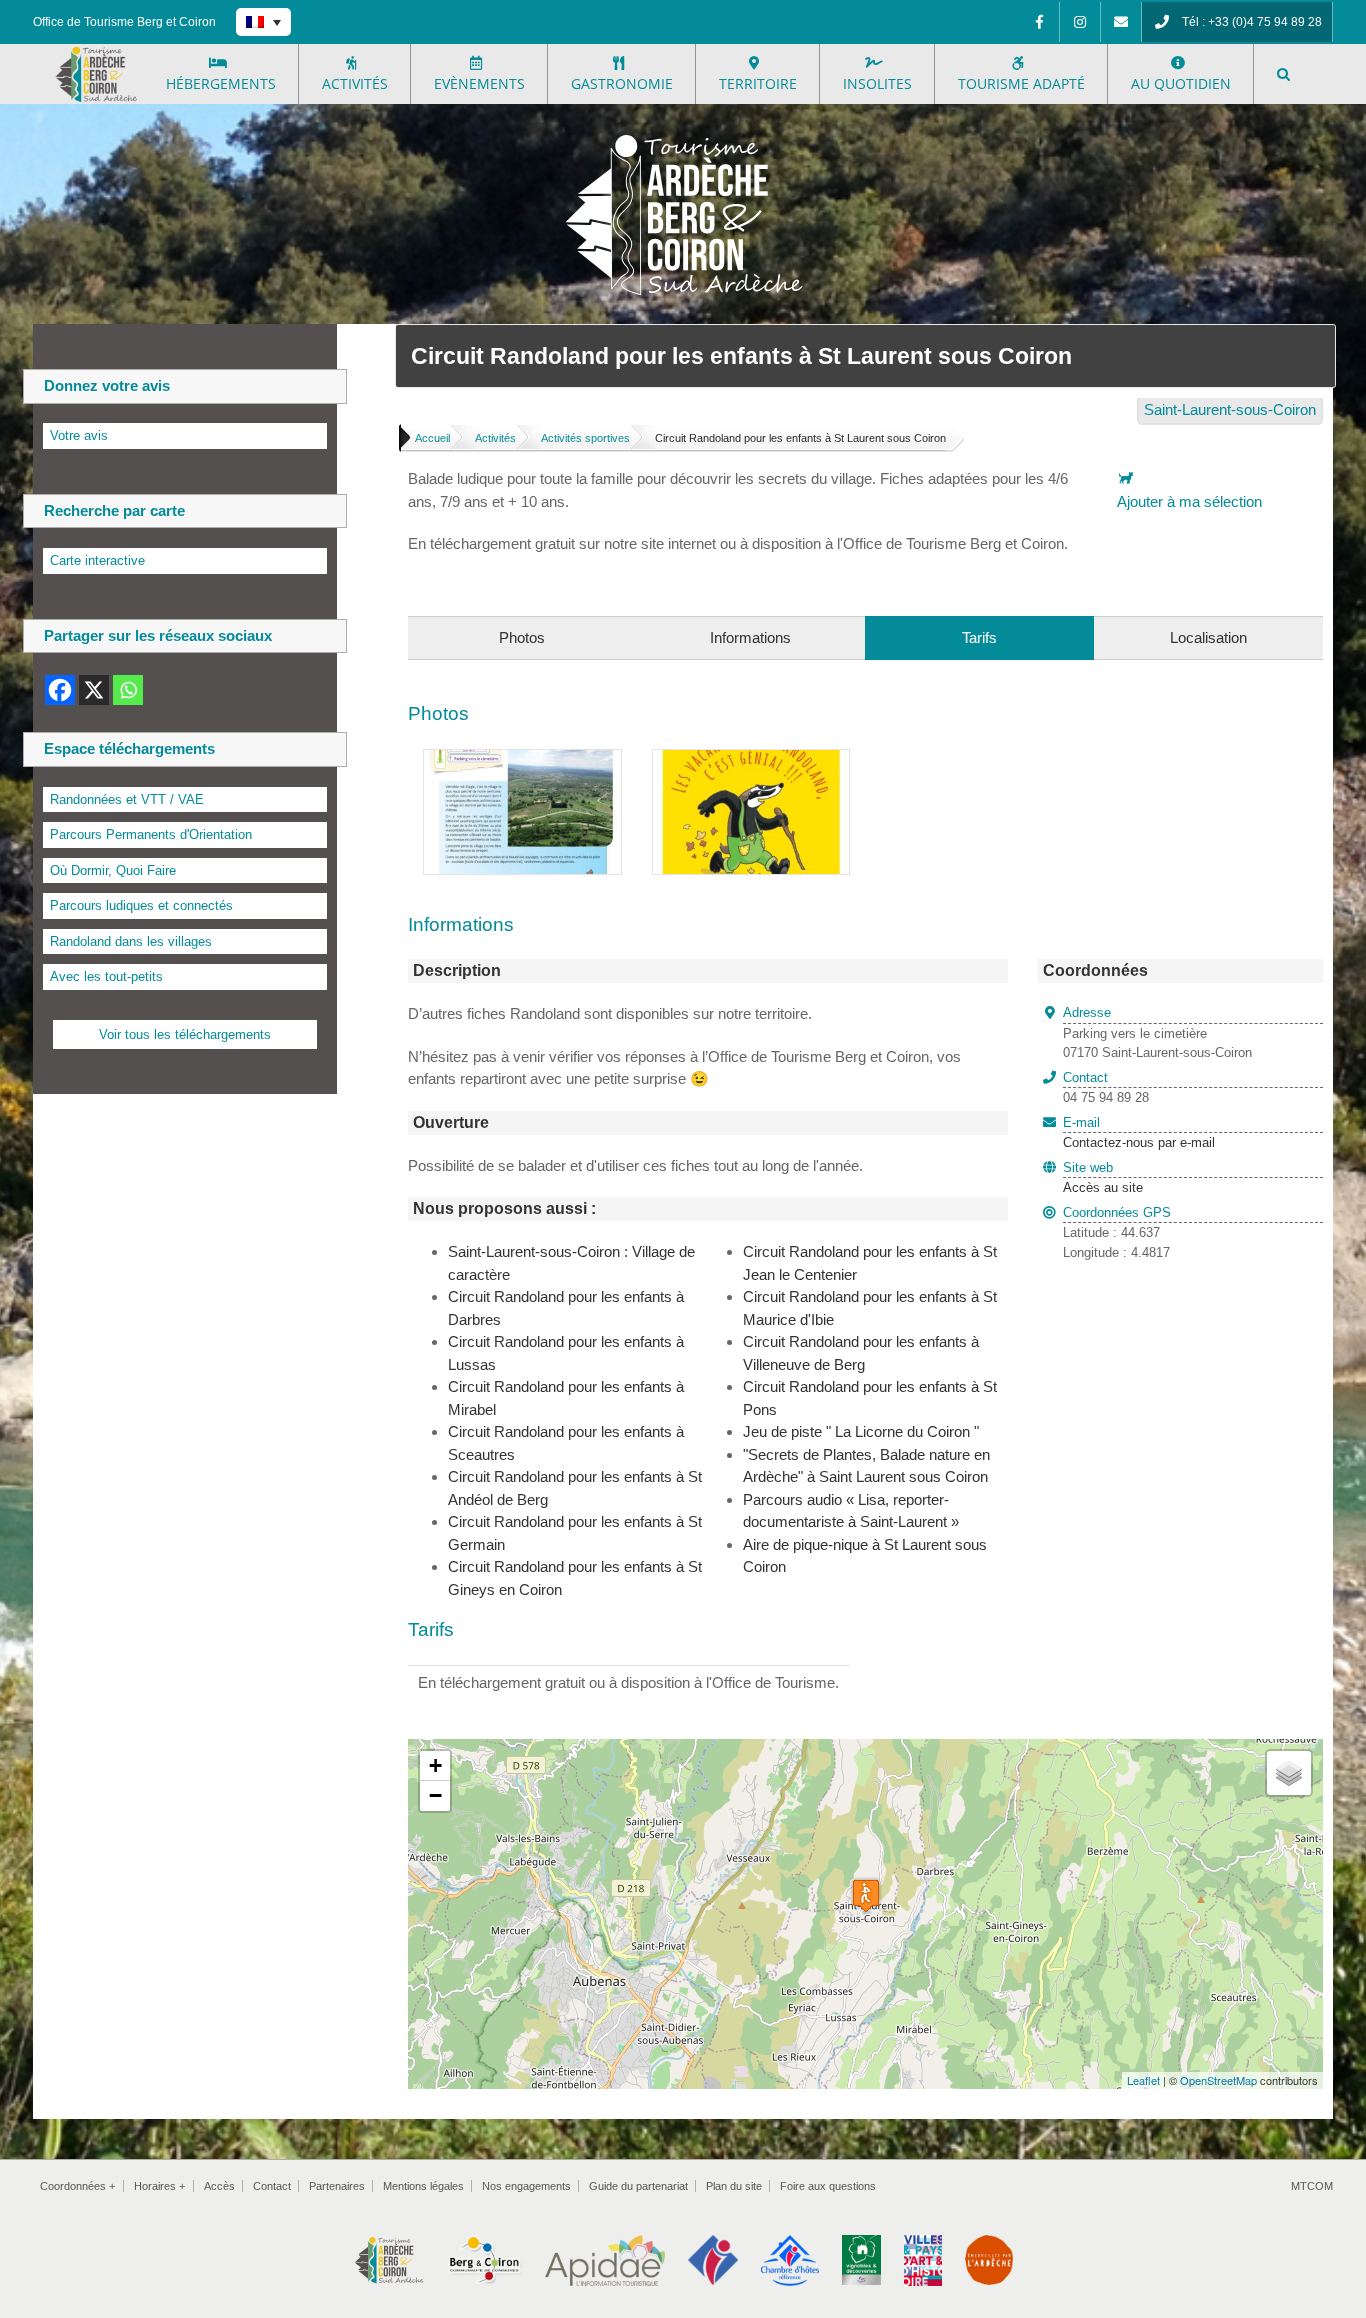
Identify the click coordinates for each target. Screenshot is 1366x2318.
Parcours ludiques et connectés (141, 905)
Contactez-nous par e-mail (1139, 1133)
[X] (94, 690)
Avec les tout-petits (106, 976)
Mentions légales (423, 2186)
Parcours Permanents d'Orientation (151, 834)
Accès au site (1103, 1187)
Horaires (159, 2186)
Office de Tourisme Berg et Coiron (124, 22)
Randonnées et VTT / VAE (127, 799)
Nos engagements (526, 2186)
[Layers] (1289, 1773)
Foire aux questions (828, 2186)
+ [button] (435, 1765)
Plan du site (734, 2186)
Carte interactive (97, 560)
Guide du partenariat (638, 2186)
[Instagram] (1080, 22)
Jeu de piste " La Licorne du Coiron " (861, 1431)
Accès (219, 2186)
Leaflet (1143, 2080)
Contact (272, 2186)
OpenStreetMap (1218, 2080)
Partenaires (337, 2186)
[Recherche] (1283, 74)
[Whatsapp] (128, 690)
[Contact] (1121, 22)
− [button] (435, 1795)
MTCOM (1312, 2186)
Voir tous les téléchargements (185, 1034)
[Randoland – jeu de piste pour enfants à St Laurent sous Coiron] (522, 760)
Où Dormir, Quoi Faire (113, 870)
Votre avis (79, 435)
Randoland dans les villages (131, 941)
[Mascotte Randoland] (751, 760)
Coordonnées (77, 2186)
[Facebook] (1039, 22)
